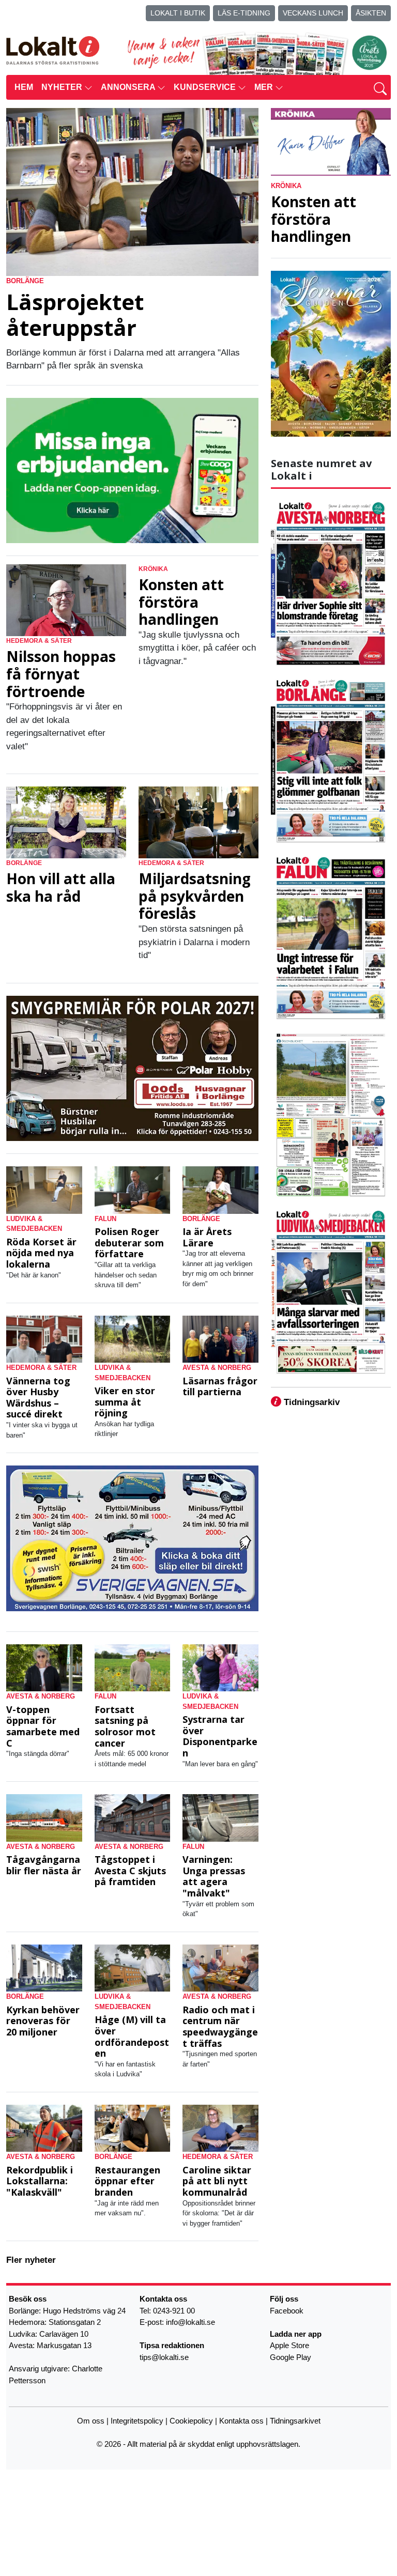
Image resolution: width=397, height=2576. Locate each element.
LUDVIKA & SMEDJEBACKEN (34, 1224)
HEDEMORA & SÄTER (39, 641)
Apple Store (289, 2345)
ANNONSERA (129, 87)
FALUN (105, 1219)
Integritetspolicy (137, 2420)
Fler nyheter (31, 2260)
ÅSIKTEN (371, 13)
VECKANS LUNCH (313, 13)
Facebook (287, 2310)
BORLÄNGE (25, 281)
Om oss (91, 2420)
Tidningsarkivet (295, 2420)
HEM (24, 87)
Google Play (291, 2357)
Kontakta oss (241, 2420)
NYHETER (63, 87)
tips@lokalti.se (164, 2357)
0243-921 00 (174, 2310)
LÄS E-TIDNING (244, 13)
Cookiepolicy (191, 2420)
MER (265, 87)
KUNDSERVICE (206, 87)
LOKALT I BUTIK (178, 13)
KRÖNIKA (153, 569)
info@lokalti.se (190, 2322)
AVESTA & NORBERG (217, 1368)
